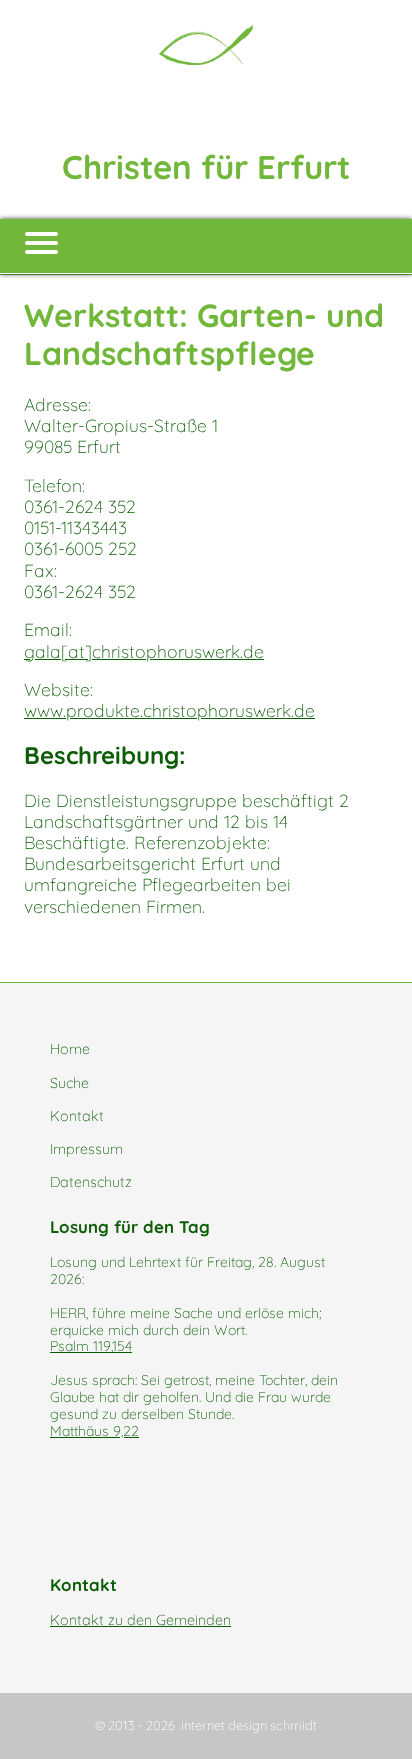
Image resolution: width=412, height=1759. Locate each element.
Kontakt (77, 1116)
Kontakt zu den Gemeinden (140, 1620)
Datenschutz (91, 1182)
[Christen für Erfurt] (206, 45)
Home (70, 1049)
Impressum (86, 1149)
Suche (69, 1083)
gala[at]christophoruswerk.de (144, 651)
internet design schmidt (249, 1725)
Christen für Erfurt (206, 166)
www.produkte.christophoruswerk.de (169, 710)
